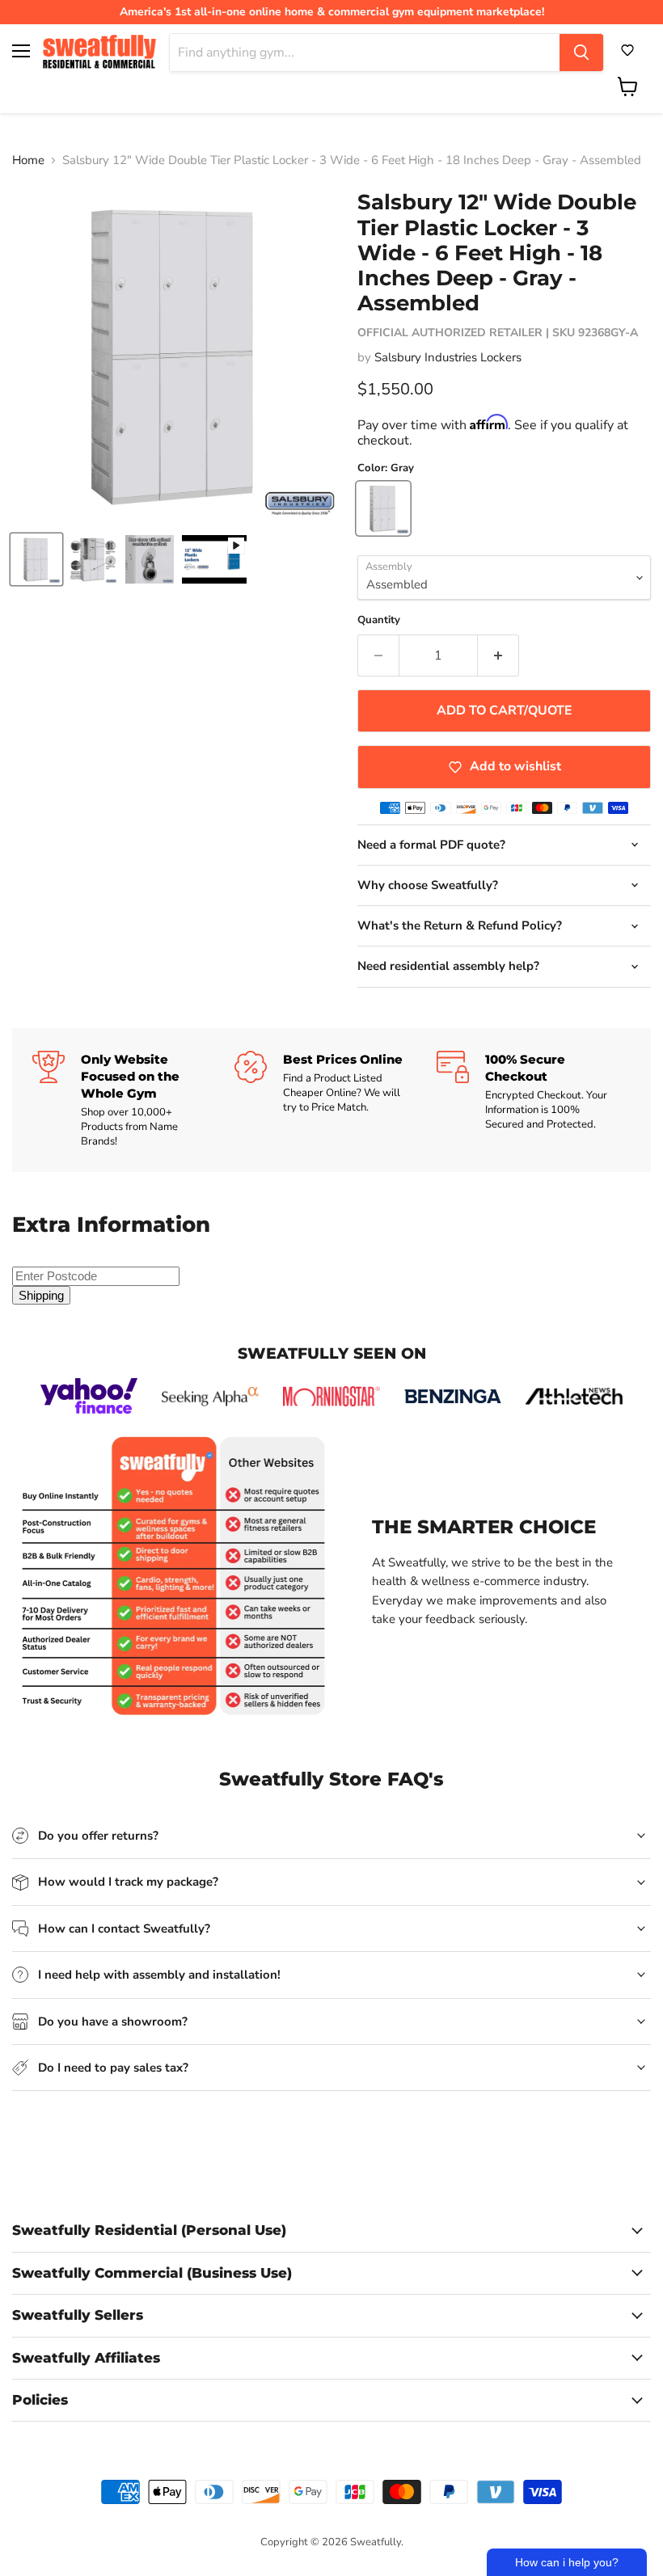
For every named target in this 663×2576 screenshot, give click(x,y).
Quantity (379, 620)
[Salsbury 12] (36, 559)
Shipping (41, 1295)
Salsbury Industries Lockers (448, 357)
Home (28, 160)
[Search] (581, 53)
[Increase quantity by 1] (498, 656)
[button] (627, 50)
